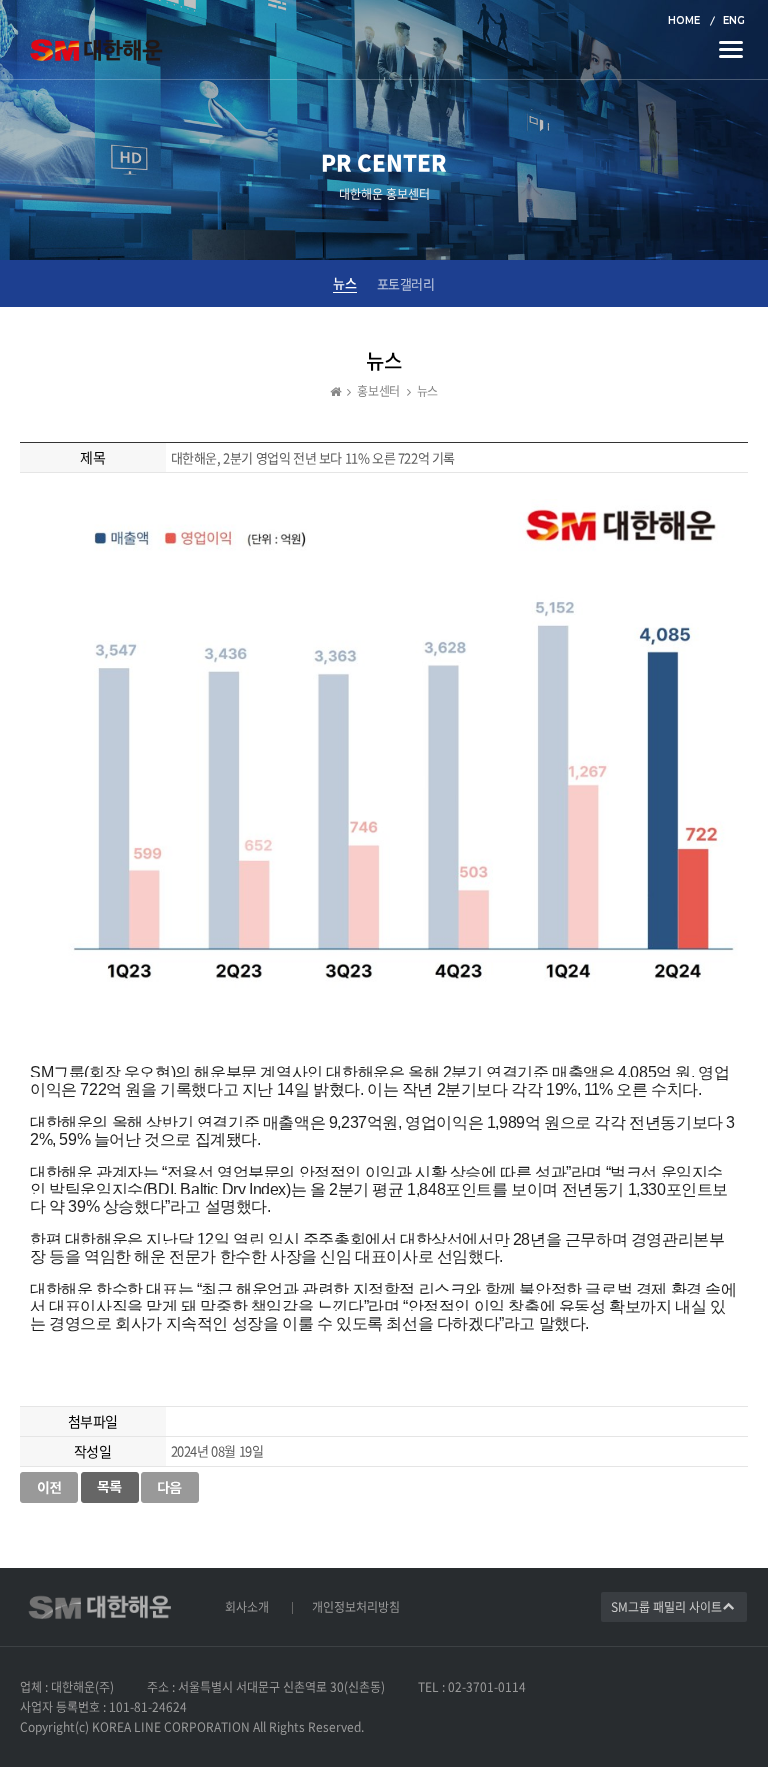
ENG (734, 20)
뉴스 (344, 283)
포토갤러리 (406, 284)
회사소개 (247, 1607)
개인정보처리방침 (356, 1607)
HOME (684, 20)
